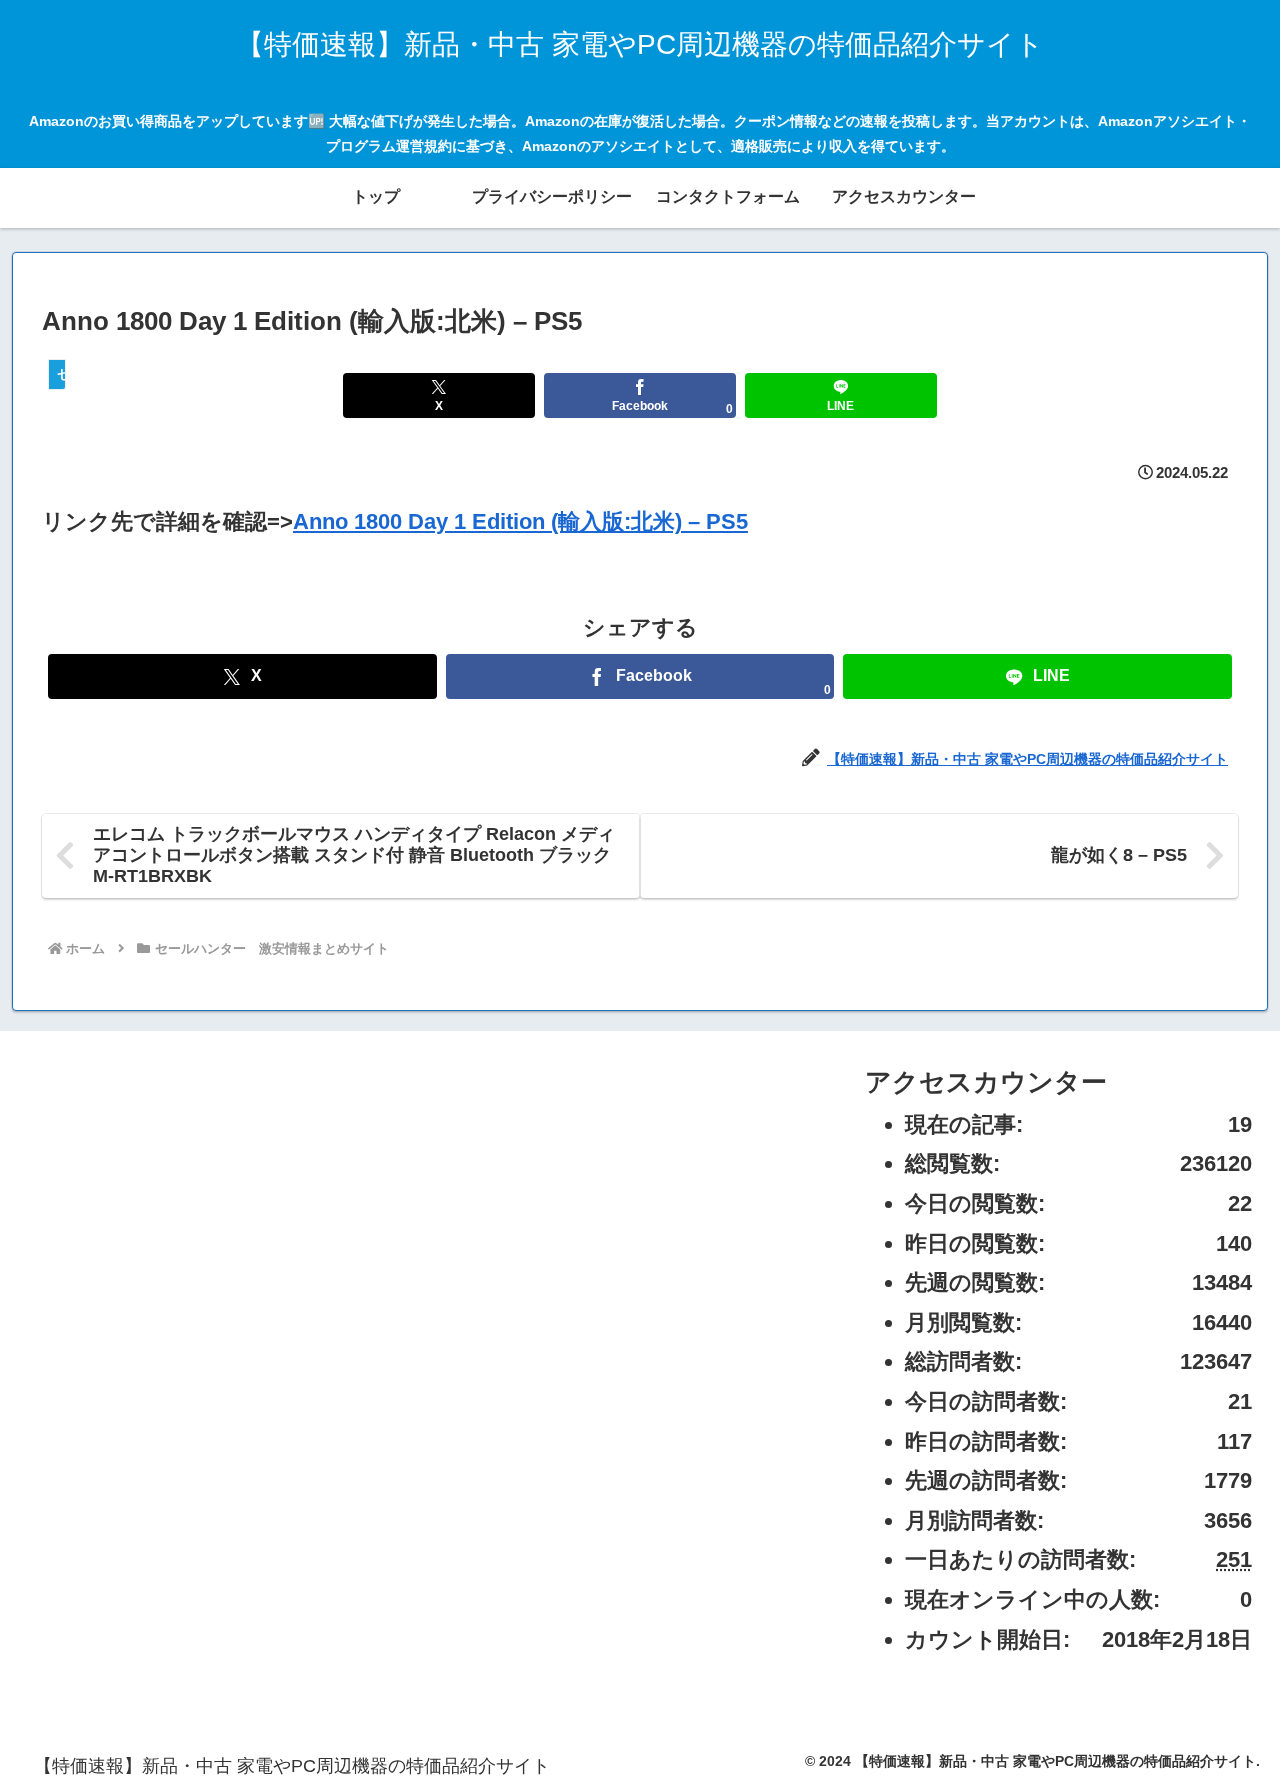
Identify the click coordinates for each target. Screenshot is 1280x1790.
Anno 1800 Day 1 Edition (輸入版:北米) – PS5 (520, 521)
